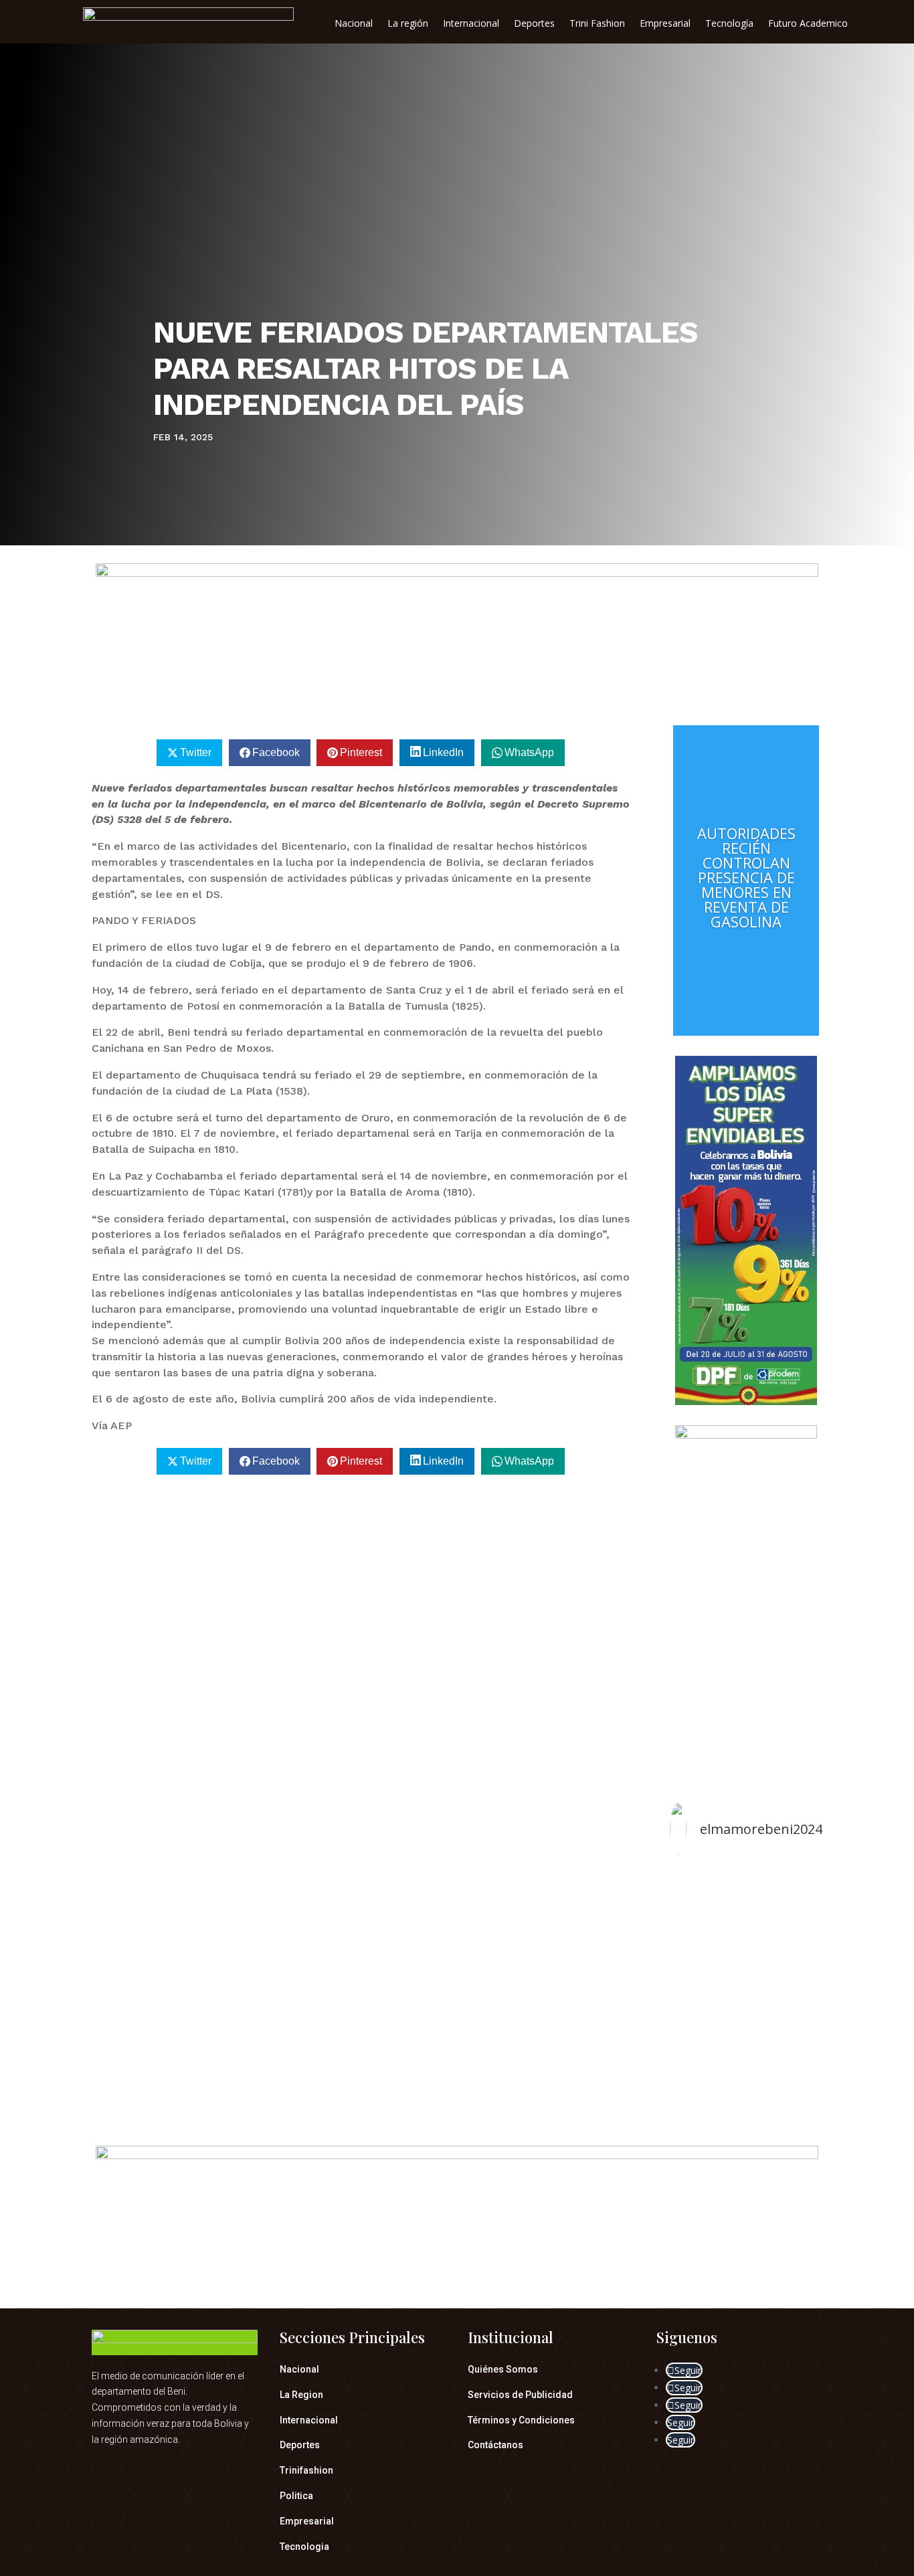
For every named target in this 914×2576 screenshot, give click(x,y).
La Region (301, 2395)
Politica (296, 2496)
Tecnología (729, 24)
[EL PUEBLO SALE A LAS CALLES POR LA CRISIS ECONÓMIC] (746, 1984)
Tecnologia (304, 2547)
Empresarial (665, 24)
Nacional (354, 24)
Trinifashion (306, 2470)
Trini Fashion (597, 24)
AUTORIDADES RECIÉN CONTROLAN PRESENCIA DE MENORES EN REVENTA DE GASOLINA (746, 877)
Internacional (471, 24)
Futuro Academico (808, 24)
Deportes (534, 24)
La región (408, 24)
